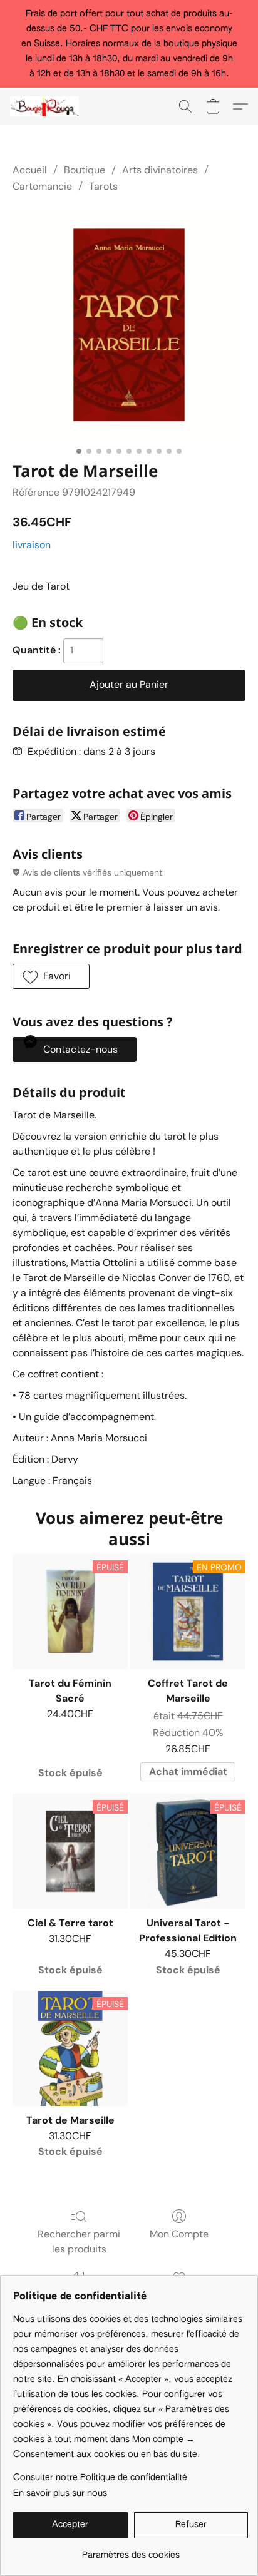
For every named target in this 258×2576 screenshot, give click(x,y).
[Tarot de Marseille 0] (129, 325)
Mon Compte (179, 2234)
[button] (46, 106)
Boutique (85, 170)
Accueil (30, 170)
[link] (131, 2551)
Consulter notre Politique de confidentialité (100, 2478)
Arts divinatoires (160, 170)
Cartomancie (42, 186)
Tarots (103, 186)
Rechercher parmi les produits (79, 2241)
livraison (32, 545)
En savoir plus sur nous (60, 2493)
